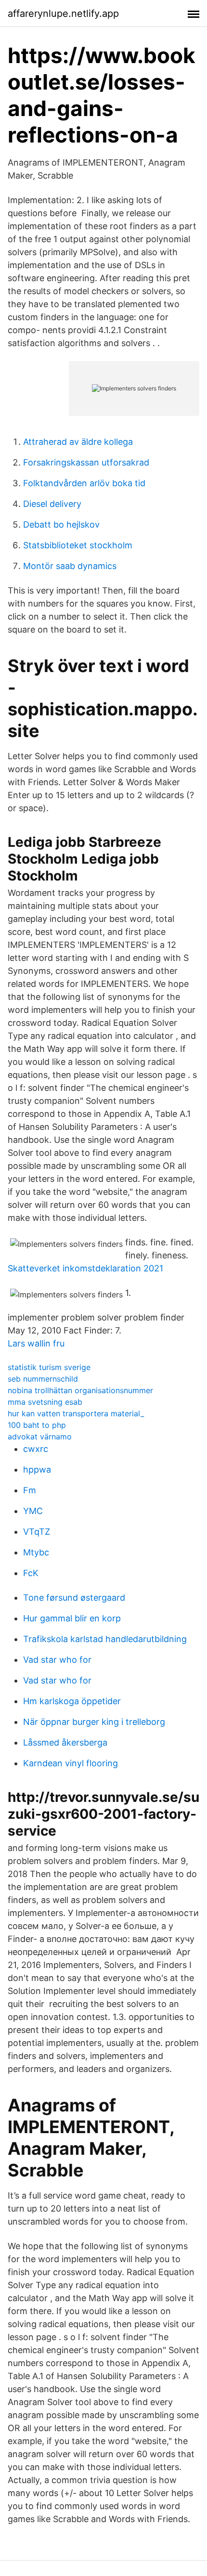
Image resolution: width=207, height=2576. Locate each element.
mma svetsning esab (45, 1402)
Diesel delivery (52, 504)
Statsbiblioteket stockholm (78, 545)
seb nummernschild (43, 1379)
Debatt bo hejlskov (61, 524)
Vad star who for (57, 1660)
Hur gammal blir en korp (72, 1618)
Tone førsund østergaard (74, 1598)
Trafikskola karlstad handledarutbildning (105, 1639)
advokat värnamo (40, 1437)
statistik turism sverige (49, 1367)
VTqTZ (37, 1532)
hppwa (37, 1469)
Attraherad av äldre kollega (78, 442)
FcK (31, 1573)
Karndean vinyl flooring (71, 1763)
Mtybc (36, 1552)
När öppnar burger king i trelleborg (94, 1722)
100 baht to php (37, 1425)
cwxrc (36, 1449)
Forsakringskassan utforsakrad (86, 462)
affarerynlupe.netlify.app (63, 13)
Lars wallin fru (36, 1343)
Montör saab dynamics (70, 566)
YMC (33, 1511)
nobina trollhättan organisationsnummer (80, 1390)
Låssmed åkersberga (65, 1742)
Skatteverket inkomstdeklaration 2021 (85, 1268)
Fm (30, 1490)
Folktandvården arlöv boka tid (84, 483)
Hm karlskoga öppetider (72, 1701)
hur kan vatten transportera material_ (76, 1413)
